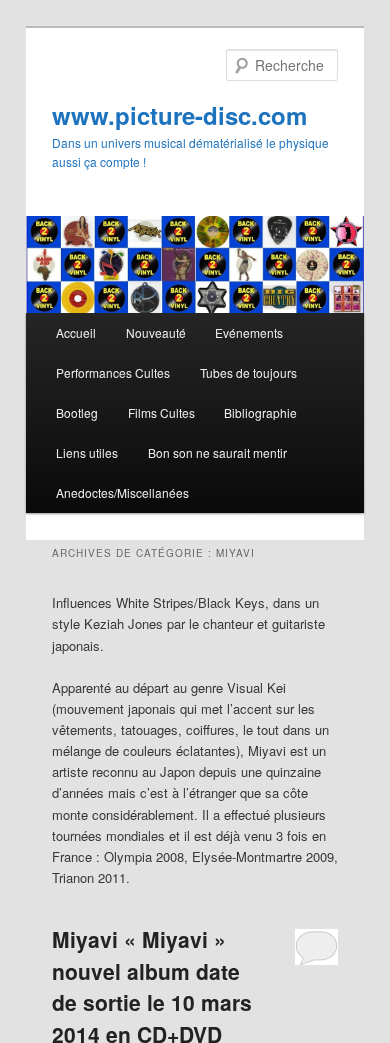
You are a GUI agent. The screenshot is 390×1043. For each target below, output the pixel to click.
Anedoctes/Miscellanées (122, 492)
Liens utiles (87, 452)
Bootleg (77, 412)
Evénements (249, 332)
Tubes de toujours (248, 372)
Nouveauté (156, 332)
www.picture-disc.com (179, 115)
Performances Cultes (113, 372)
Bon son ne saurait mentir (217, 452)
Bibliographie (260, 412)
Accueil (76, 332)
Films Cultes (161, 412)
